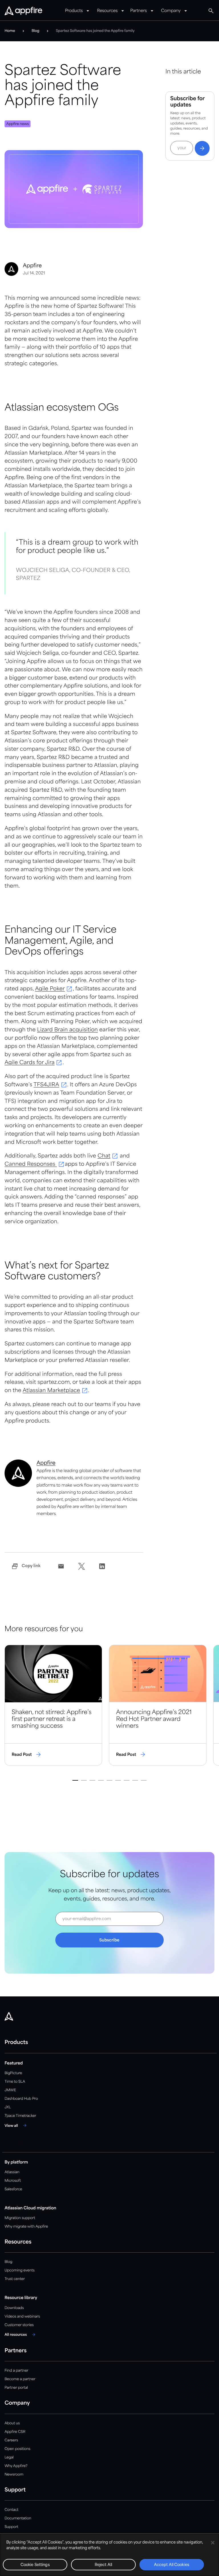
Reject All (103, 2565)
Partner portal (16, 2388)
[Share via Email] (61, 1566)
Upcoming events (20, 2270)
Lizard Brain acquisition (67, 1030)
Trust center (15, 2279)
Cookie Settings (35, 2565)
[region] (109, 2555)
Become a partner (20, 2379)
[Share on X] (82, 1566)
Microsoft (13, 2181)
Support (11, 2527)
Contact (11, 2510)
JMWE (10, 2090)
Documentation (18, 2518)
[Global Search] (211, 11)
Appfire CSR (15, 2432)
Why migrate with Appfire (26, 2227)
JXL (8, 2107)
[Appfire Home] (23, 11)
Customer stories (19, 2325)
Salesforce (13, 2189)
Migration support (20, 2218)
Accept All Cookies (172, 2565)
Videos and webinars (22, 2317)
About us (12, 2423)
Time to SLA (15, 2082)
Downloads (14, 2308)
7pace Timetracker (20, 2116)
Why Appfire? (16, 2466)
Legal (9, 2457)
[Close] (213, 2543)
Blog (8, 2262)
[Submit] (202, 148)
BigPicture (13, 2073)
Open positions (17, 2449)
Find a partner (17, 2371)
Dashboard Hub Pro (21, 2099)
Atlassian (12, 2172)
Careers (11, 2440)
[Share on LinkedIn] (102, 1566)
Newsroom (14, 2475)
